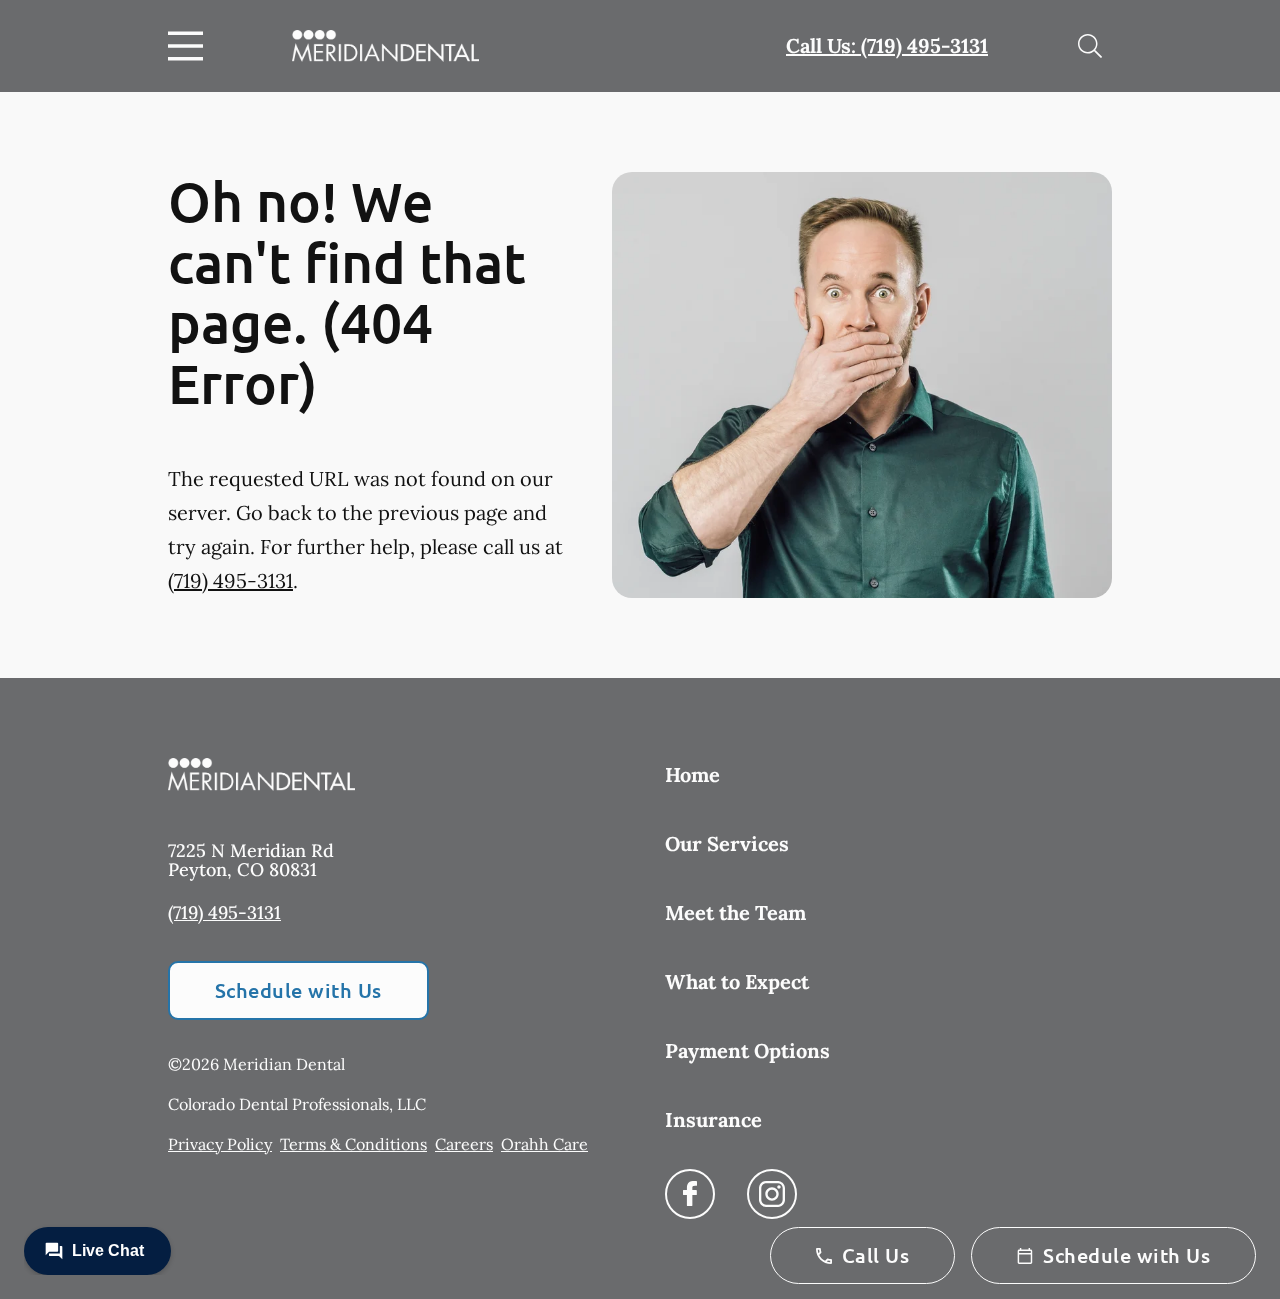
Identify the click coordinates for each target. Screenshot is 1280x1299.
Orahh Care (544, 1144)
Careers (464, 1144)
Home (692, 774)
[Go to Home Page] (385, 46)
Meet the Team (735, 912)
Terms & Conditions (353, 1144)
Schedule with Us (298, 990)
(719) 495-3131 (230, 580)
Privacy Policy (220, 1144)
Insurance (713, 1119)
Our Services (727, 843)
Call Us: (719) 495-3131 (887, 45)
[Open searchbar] (1090, 46)
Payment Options (747, 1050)
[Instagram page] (772, 1194)
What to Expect (737, 981)
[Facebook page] (690, 1194)
